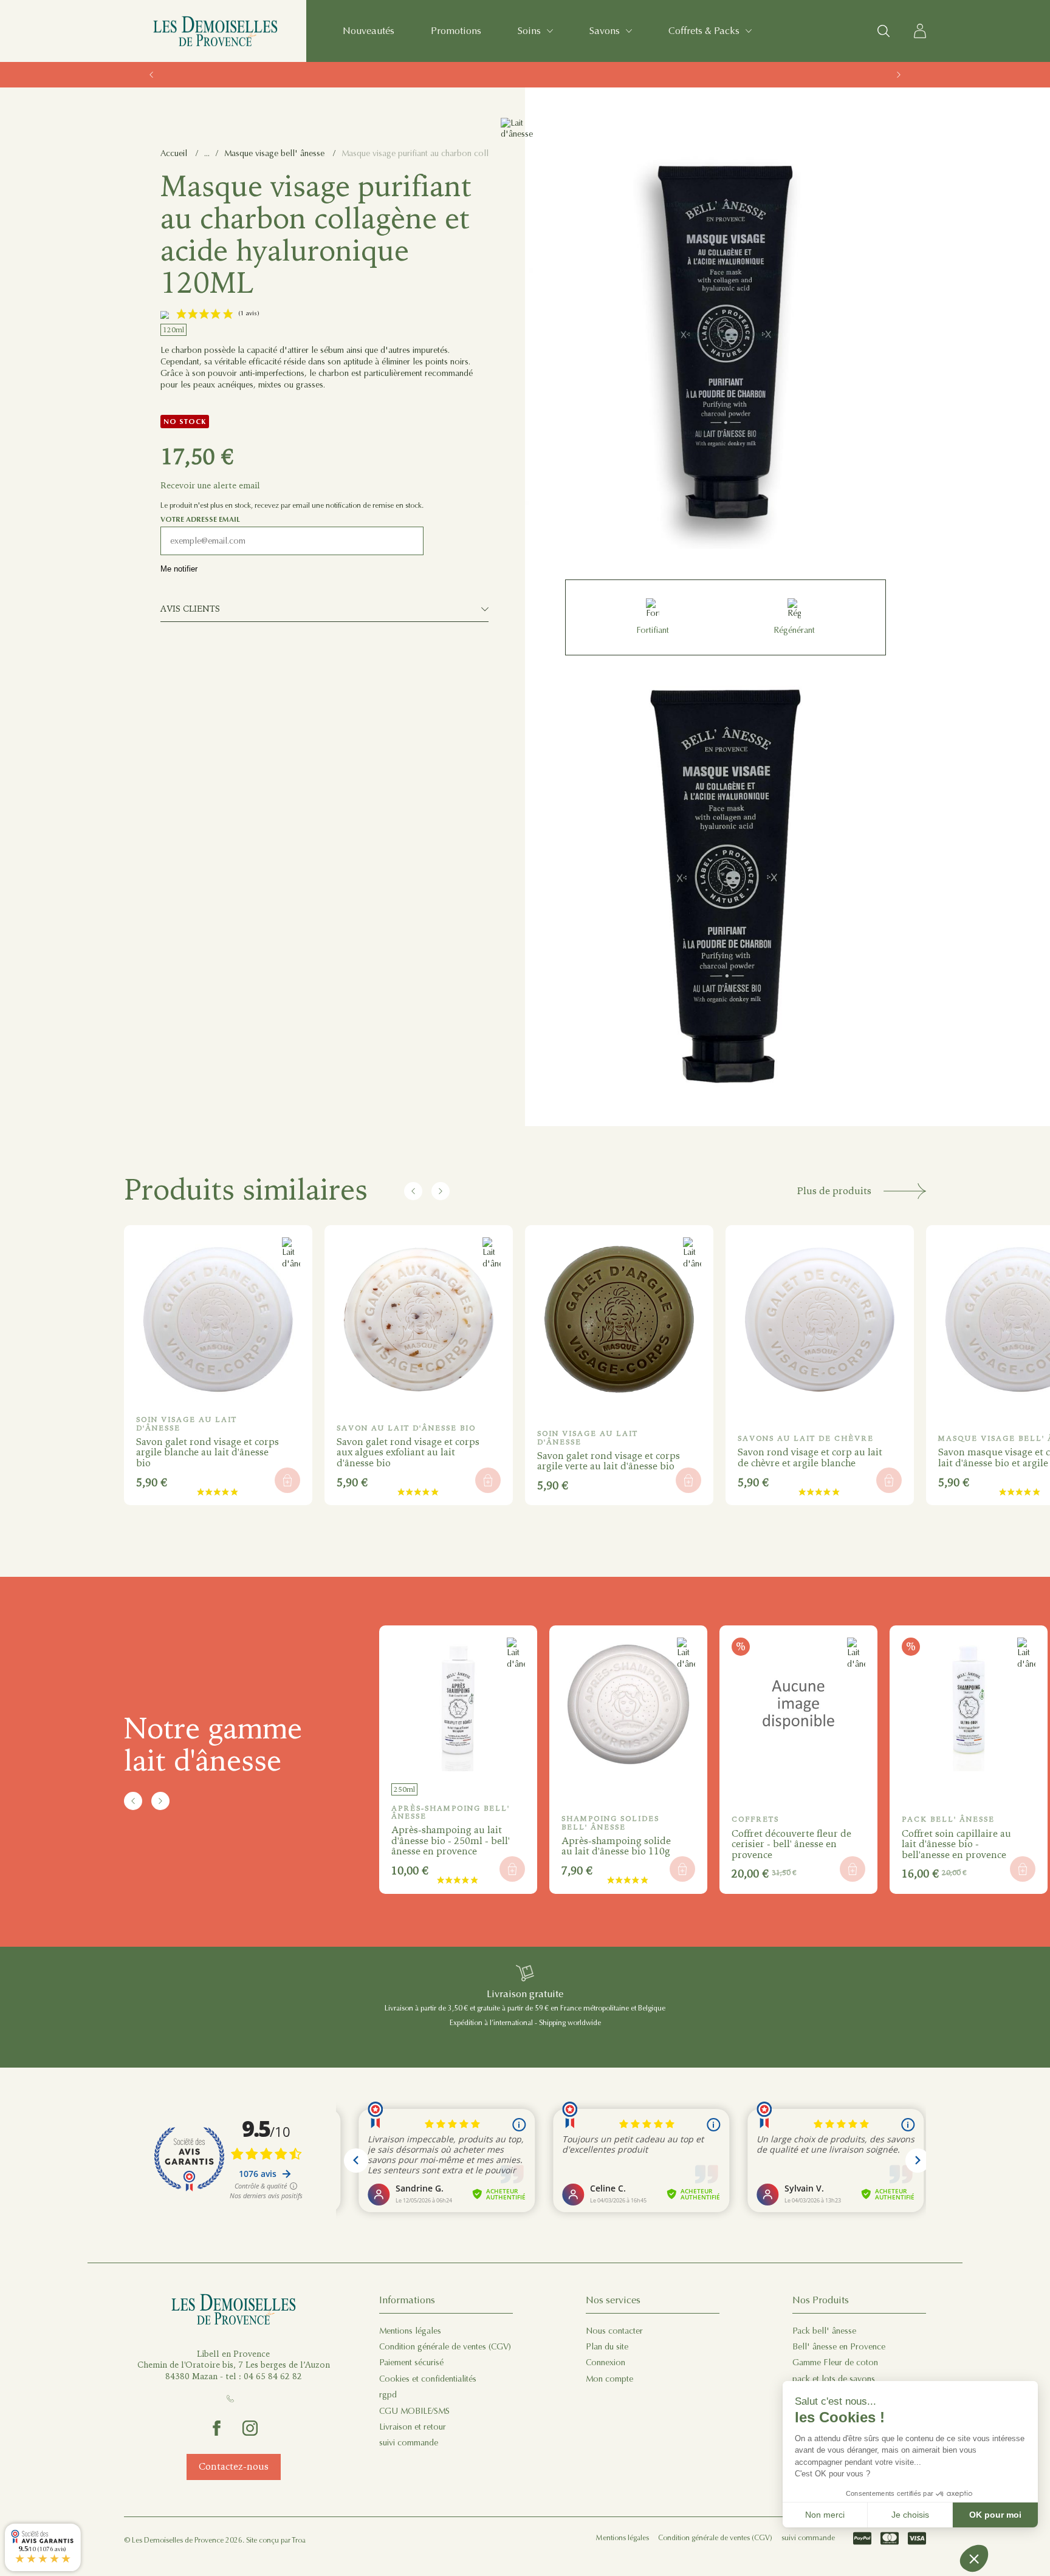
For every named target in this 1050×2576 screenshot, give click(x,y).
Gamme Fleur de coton (835, 2362)
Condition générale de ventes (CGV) (445, 2347)
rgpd (388, 2395)
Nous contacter (614, 2331)
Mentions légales (410, 2331)
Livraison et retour (413, 2427)
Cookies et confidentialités (428, 2379)
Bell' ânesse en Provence (839, 2347)
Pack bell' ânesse (824, 2331)
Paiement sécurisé (411, 2362)
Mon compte (609, 2379)
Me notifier (179, 569)
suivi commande (409, 2443)
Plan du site (607, 2347)
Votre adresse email (200, 519)
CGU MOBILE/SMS (414, 2411)
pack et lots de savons (834, 2379)
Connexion (606, 2362)
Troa (299, 2540)
